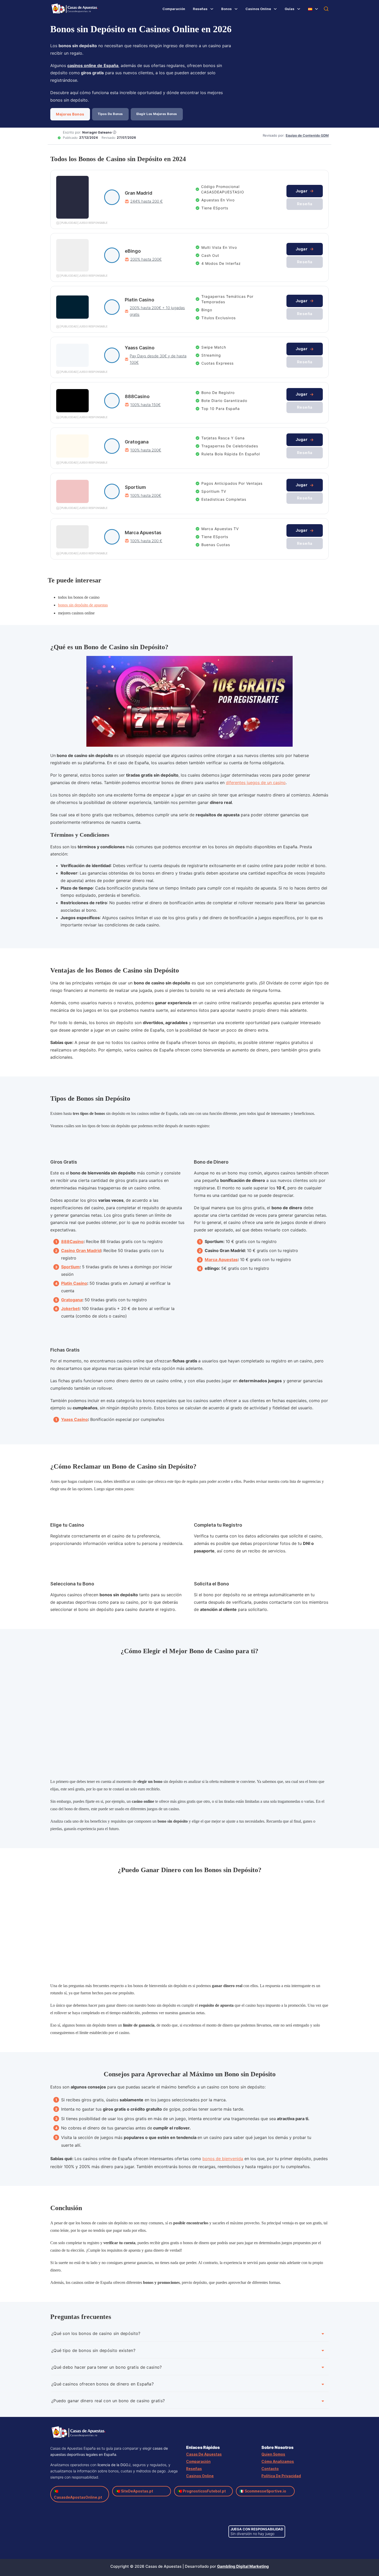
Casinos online (200, 2476)
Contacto (270, 2469)
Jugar (302, 191)
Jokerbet (70, 1309)
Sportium (70, 1267)
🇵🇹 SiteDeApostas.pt (134, 2491)
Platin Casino (74, 1283)
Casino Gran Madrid (81, 1250)
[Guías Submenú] (299, 9)
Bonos (226, 9)
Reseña (305, 204)
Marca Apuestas (221, 1260)
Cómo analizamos (278, 2461)
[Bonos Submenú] (236, 9)
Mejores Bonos (70, 114)
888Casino (72, 1241)
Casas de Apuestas (204, 2454)
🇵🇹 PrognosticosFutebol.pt (202, 2491)
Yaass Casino (75, 1420)
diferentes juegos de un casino (256, 783)
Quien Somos (273, 2454)
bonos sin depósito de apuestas (83, 605)
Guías (290, 9)
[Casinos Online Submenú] (275, 9)
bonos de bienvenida (223, 2159)
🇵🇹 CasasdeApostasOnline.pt (78, 2494)
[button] (190, 2332)
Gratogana (72, 1300)
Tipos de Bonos (110, 114)
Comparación (174, 9)
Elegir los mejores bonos (157, 114)
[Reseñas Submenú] (212, 9)
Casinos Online (258, 9)
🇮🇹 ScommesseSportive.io (263, 2491)
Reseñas (200, 9)
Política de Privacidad (281, 2476)
